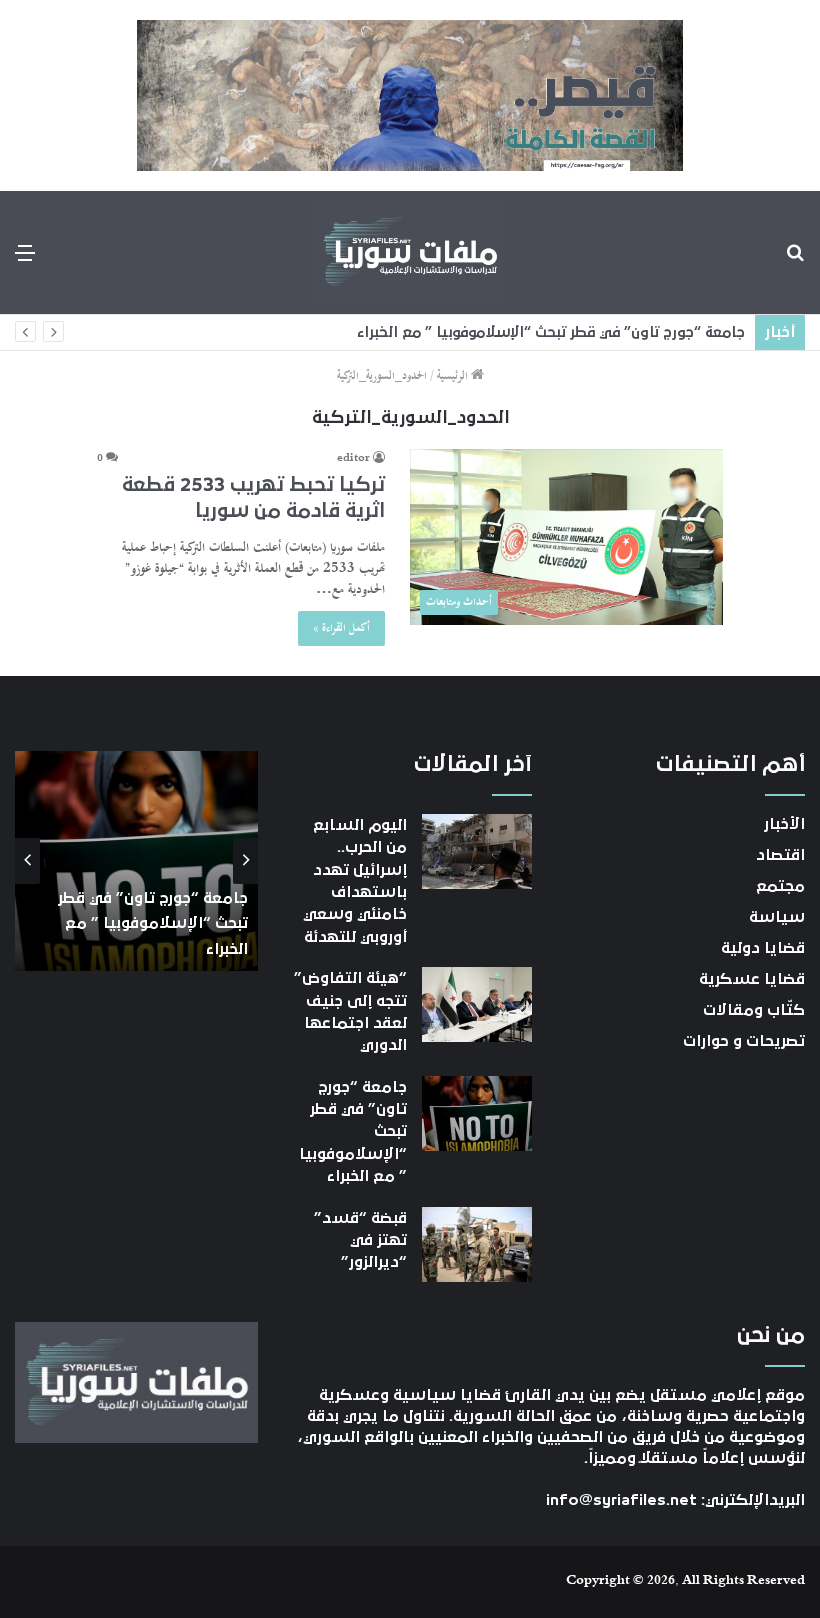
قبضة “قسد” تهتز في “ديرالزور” (360, 1240)
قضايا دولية (763, 948)
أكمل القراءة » (341, 628)
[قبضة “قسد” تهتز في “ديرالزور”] (477, 1244)
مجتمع (780, 886)
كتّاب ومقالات (754, 1010)
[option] (136, 861)
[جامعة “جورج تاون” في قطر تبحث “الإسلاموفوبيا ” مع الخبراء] (477, 1113)
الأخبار (784, 824)
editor (353, 459)
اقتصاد (780, 855)
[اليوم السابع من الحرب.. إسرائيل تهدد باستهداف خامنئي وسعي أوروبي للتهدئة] (477, 851)
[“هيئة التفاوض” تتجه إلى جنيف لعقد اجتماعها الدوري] (477, 1004)
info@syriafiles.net (621, 1500)
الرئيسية (454, 376)
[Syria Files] (410, 252)
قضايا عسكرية (752, 979)
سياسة (777, 917)
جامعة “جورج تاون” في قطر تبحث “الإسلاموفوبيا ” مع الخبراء (551, 332)
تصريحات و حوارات (744, 1041)
